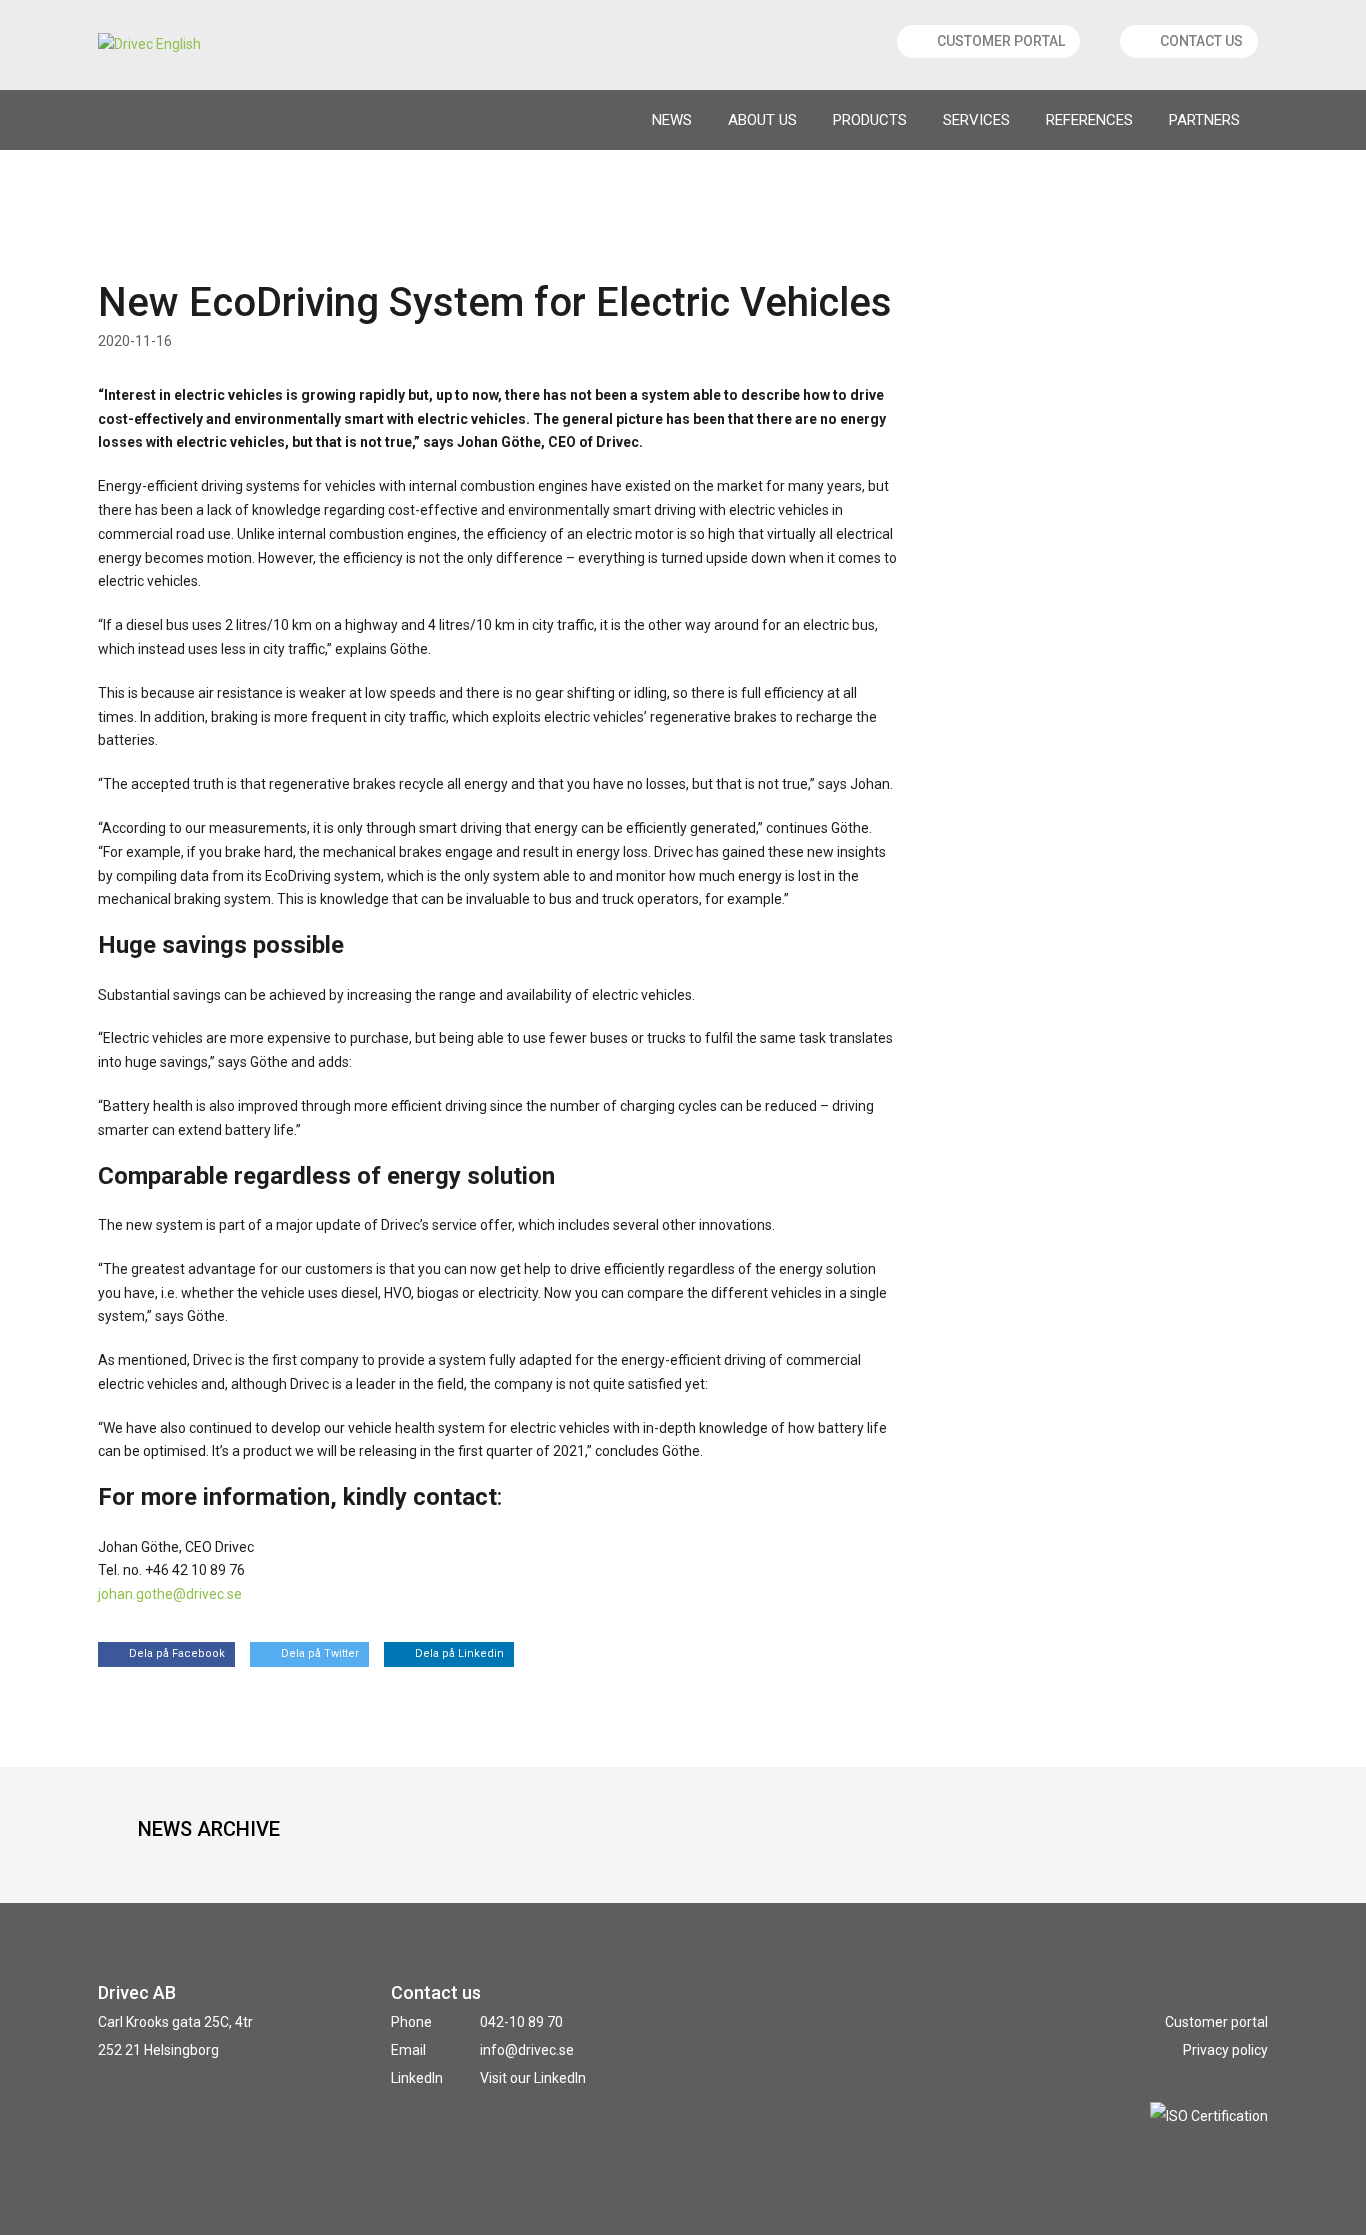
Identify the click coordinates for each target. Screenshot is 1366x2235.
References (1089, 120)
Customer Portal (1001, 41)
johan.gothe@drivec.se (170, 1594)
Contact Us (1201, 41)
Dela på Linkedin (459, 1653)
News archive (209, 1829)
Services (976, 120)
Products (870, 120)
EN (170, 121)
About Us (762, 120)
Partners (1204, 120)
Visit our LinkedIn (533, 2078)
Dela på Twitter (320, 1653)
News (672, 120)
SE (125, 121)
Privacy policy (1225, 2050)
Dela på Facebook (177, 1653)
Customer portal (1216, 2022)
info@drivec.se (527, 2050)
